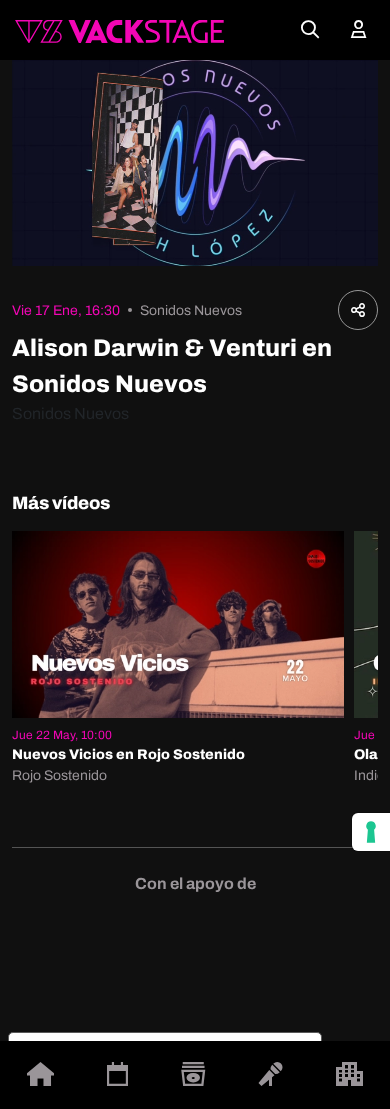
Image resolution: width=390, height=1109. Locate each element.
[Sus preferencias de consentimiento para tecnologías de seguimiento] (371, 832)
